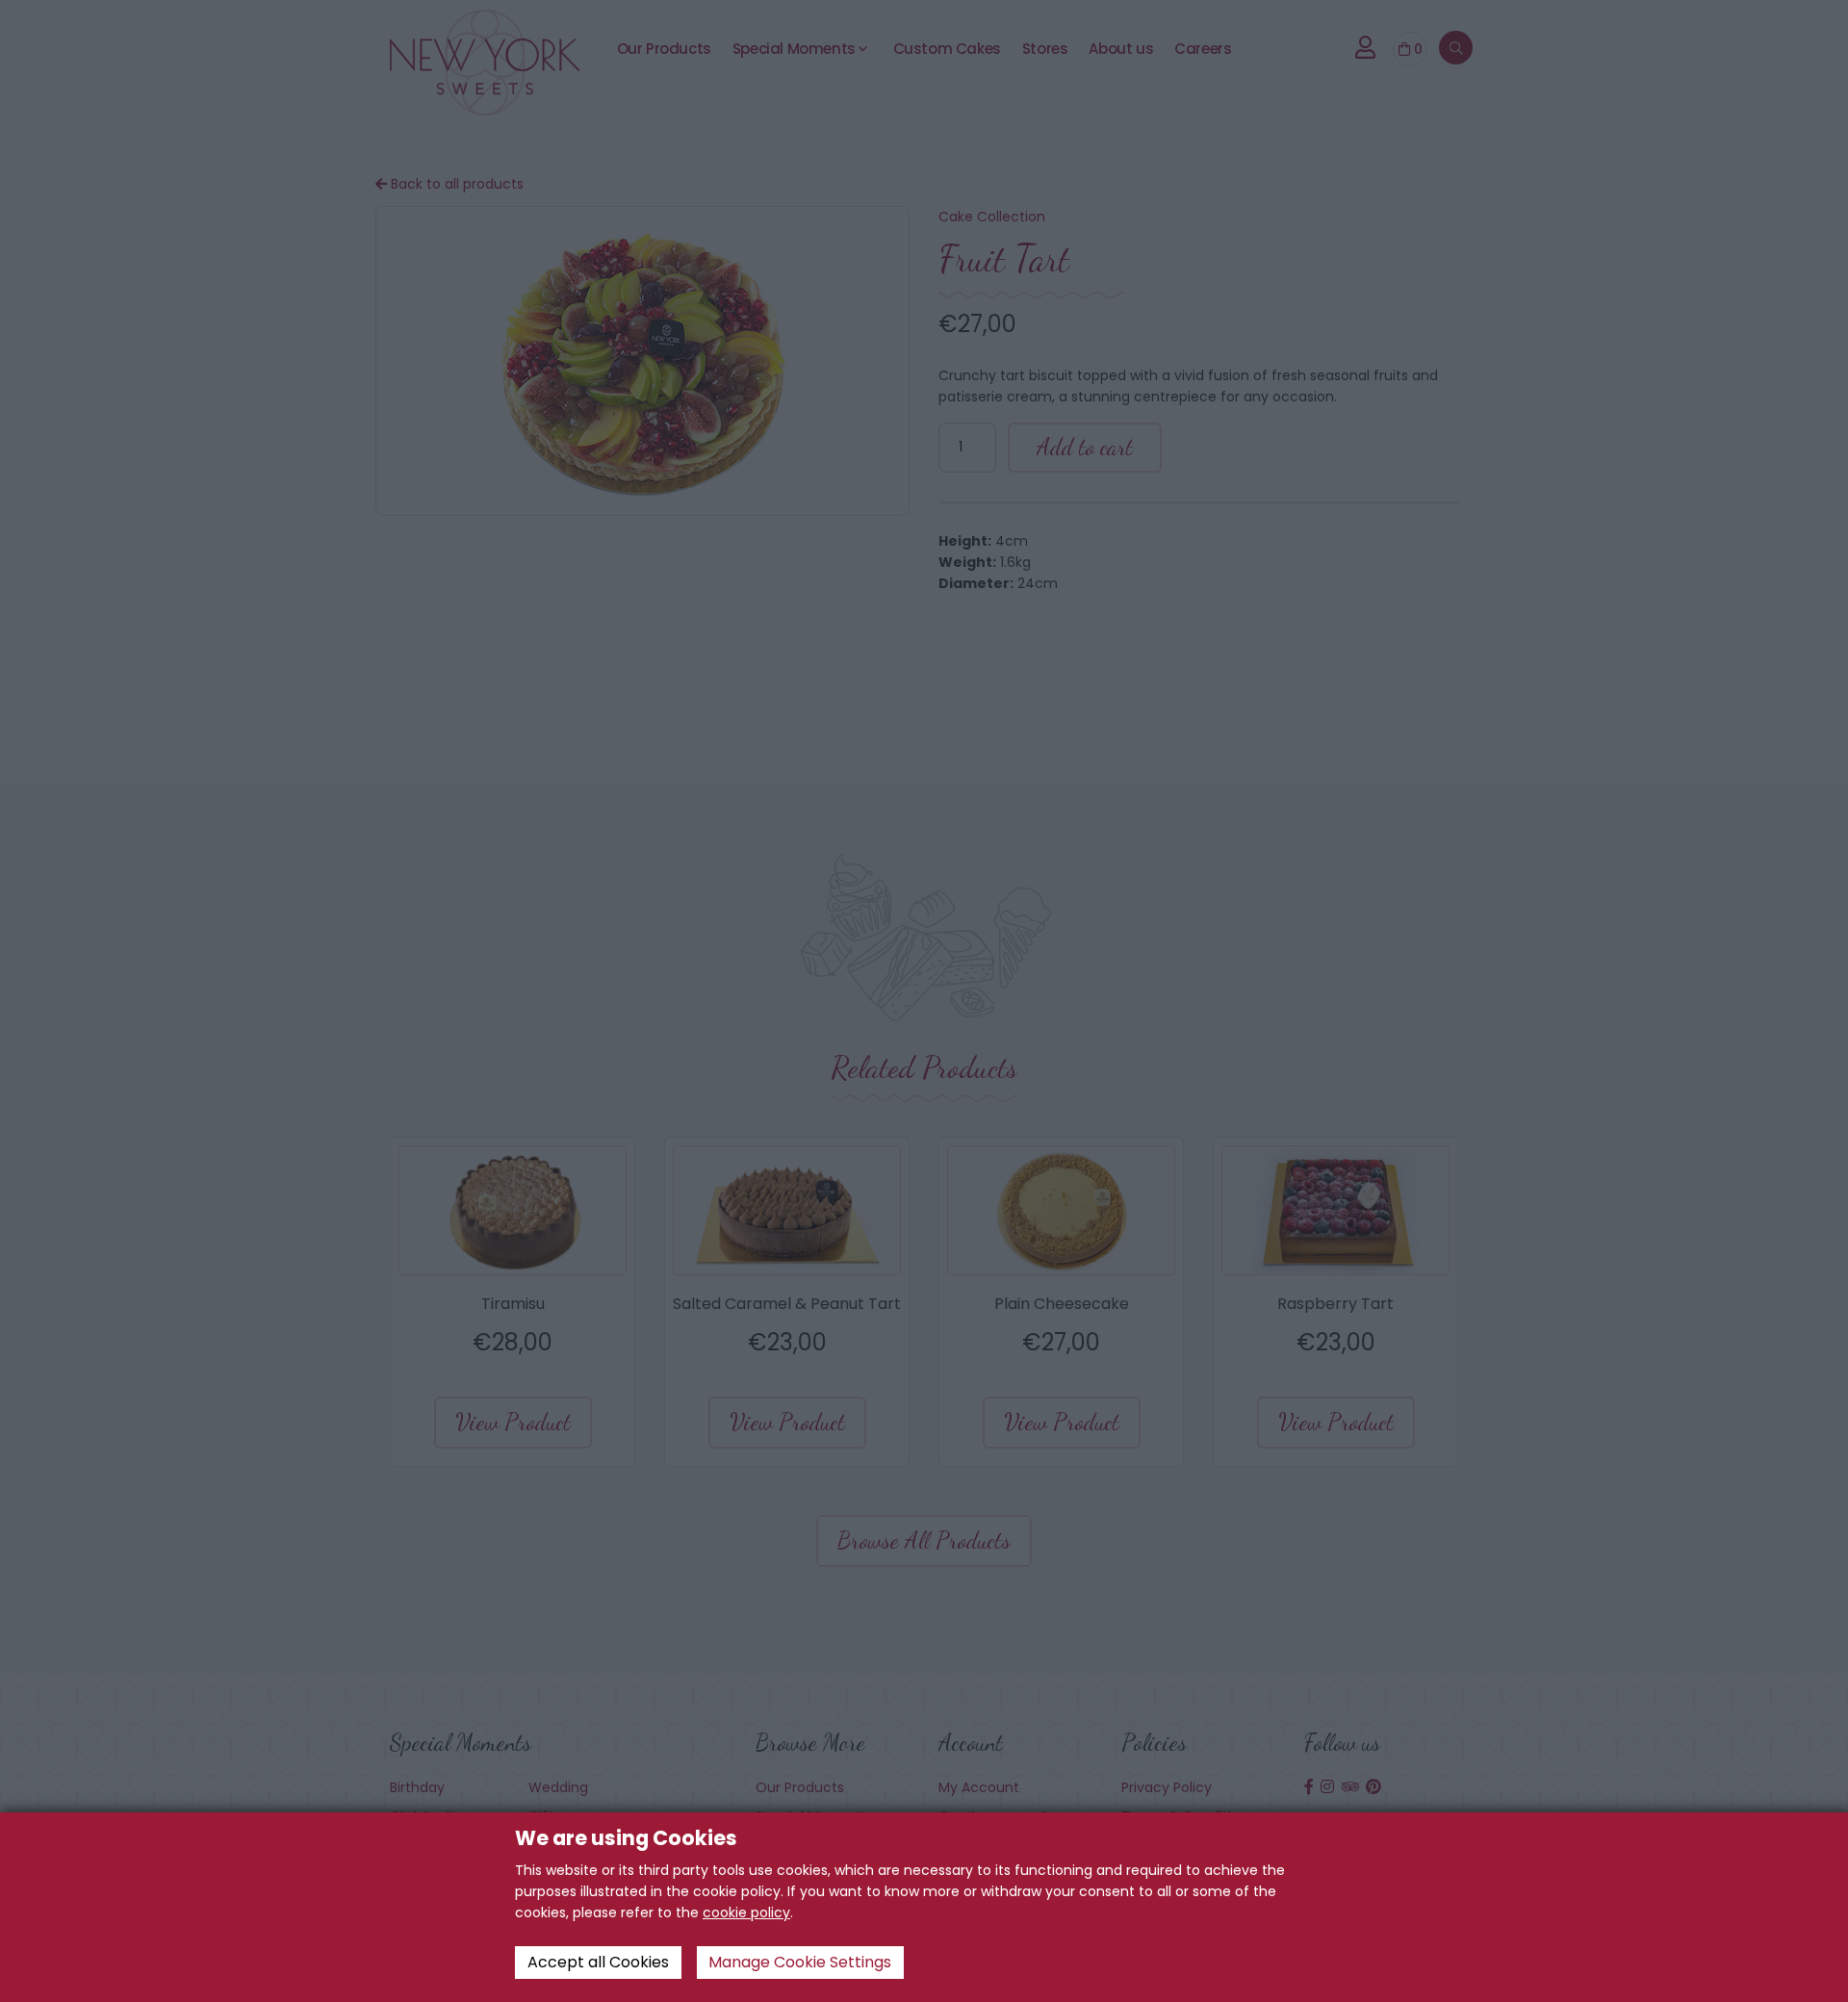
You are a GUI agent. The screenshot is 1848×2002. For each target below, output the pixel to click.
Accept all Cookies (598, 1962)
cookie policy (746, 1912)
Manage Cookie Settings (800, 1962)
